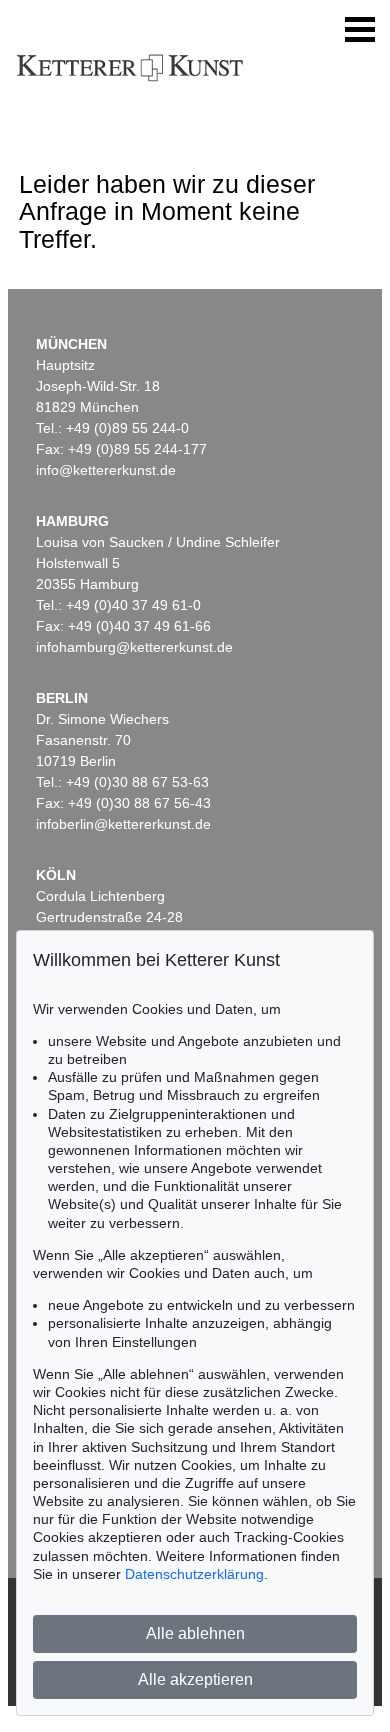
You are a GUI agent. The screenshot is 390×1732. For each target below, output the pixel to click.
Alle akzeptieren (195, 1679)
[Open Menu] (360, 30)
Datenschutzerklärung (194, 1574)
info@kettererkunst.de (106, 470)
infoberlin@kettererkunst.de (123, 824)
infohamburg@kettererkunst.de (134, 647)
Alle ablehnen (195, 1633)
